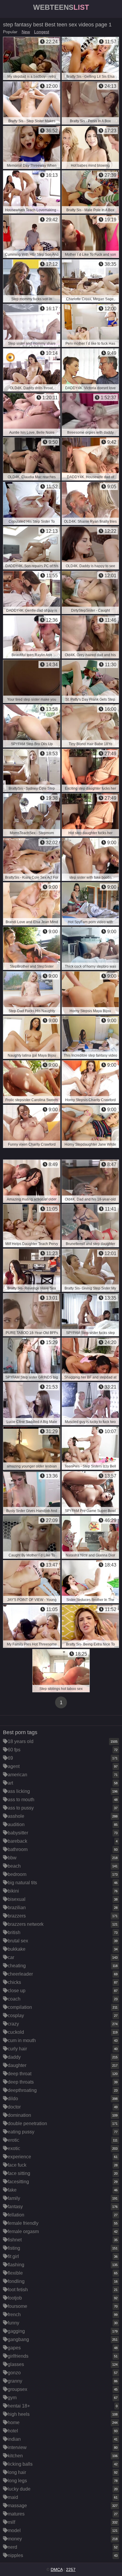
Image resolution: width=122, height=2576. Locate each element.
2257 (71, 2569)
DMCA (57, 2569)
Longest (42, 32)
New (26, 32)
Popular (10, 32)
